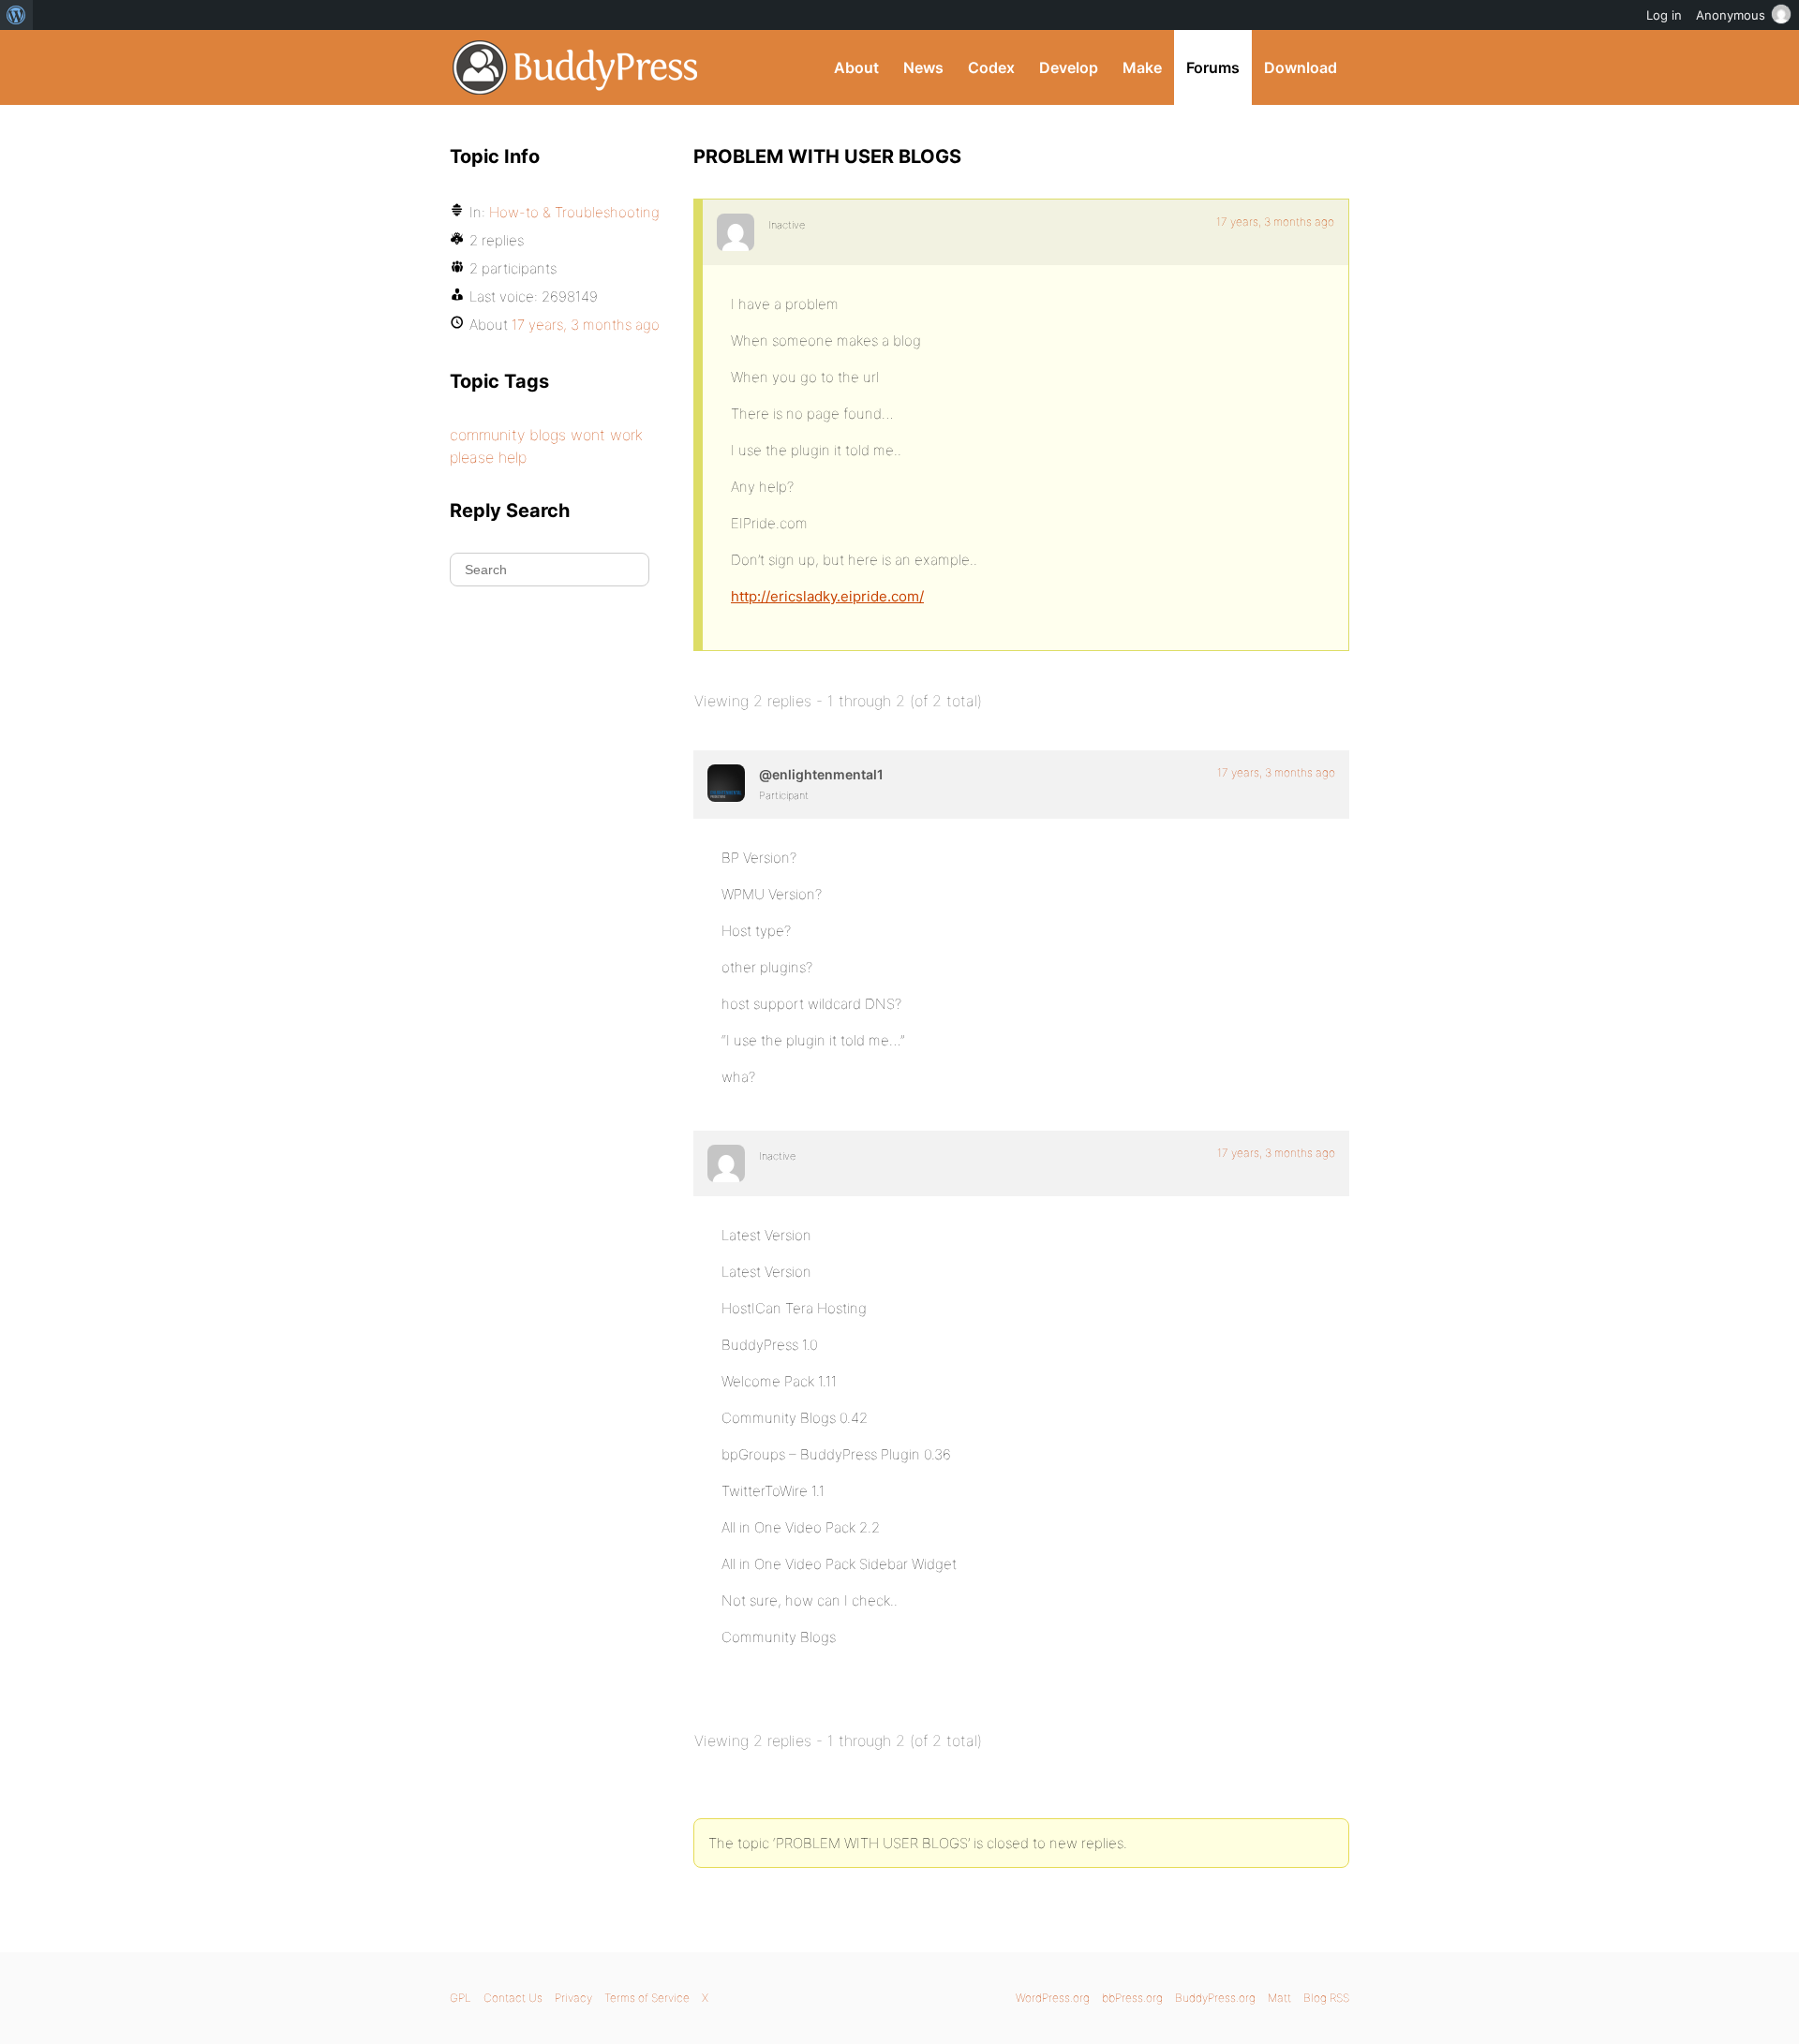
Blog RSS (1326, 1998)
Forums (1213, 67)
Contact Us (513, 1998)
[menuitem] (16, 15)
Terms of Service (647, 1998)
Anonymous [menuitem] (1731, 15)
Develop (1069, 67)
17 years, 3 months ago (1275, 222)
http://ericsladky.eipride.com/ (827, 596)
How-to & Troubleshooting (574, 212)
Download (1301, 67)
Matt (1279, 1998)
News (923, 67)
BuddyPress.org (576, 67)
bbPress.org (1132, 1998)
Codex (991, 67)
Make (1142, 67)
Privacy (573, 1998)
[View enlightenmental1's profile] (726, 783)
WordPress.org (1053, 1998)
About (856, 67)
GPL (461, 1998)
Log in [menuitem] (1664, 15)
